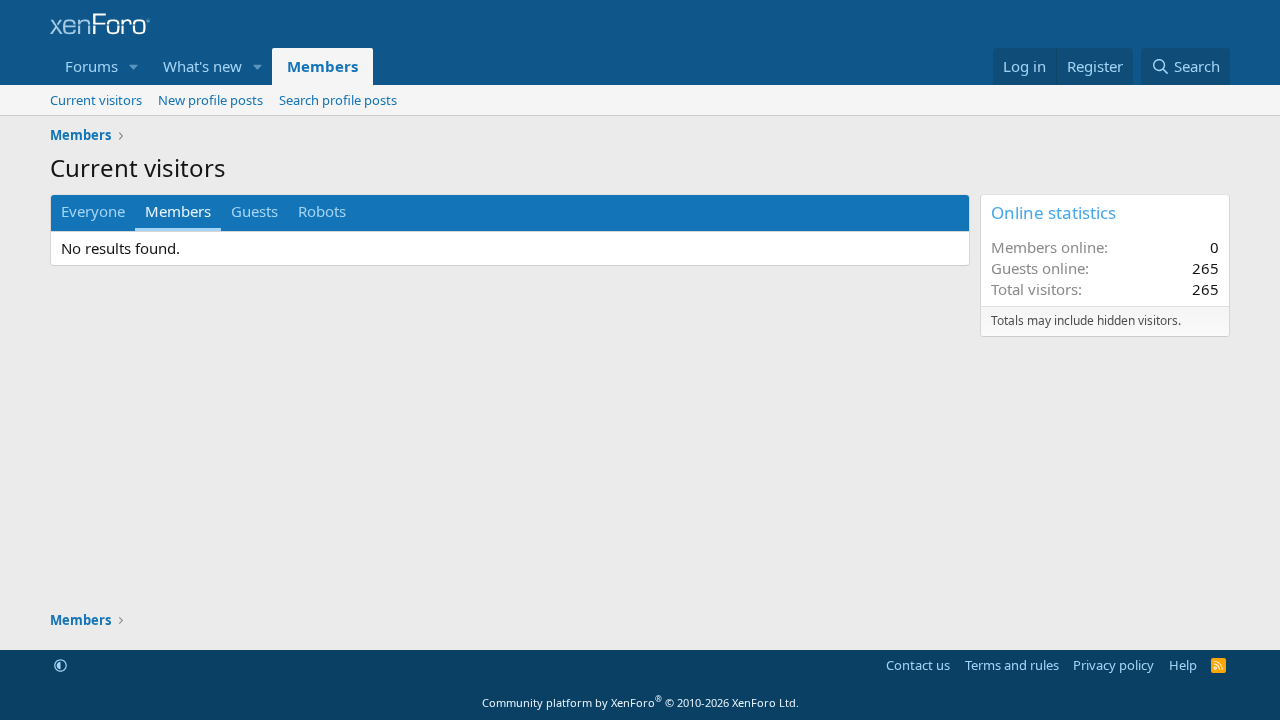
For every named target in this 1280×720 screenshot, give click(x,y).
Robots (322, 211)
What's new (202, 66)
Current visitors (96, 100)
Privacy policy (1113, 665)
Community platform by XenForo (640, 702)
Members (322, 66)
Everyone (93, 211)
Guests (254, 211)
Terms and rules (1012, 665)
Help (1183, 665)
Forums (91, 66)
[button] (134, 66)
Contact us (918, 665)
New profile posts (210, 100)
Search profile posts (338, 100)
